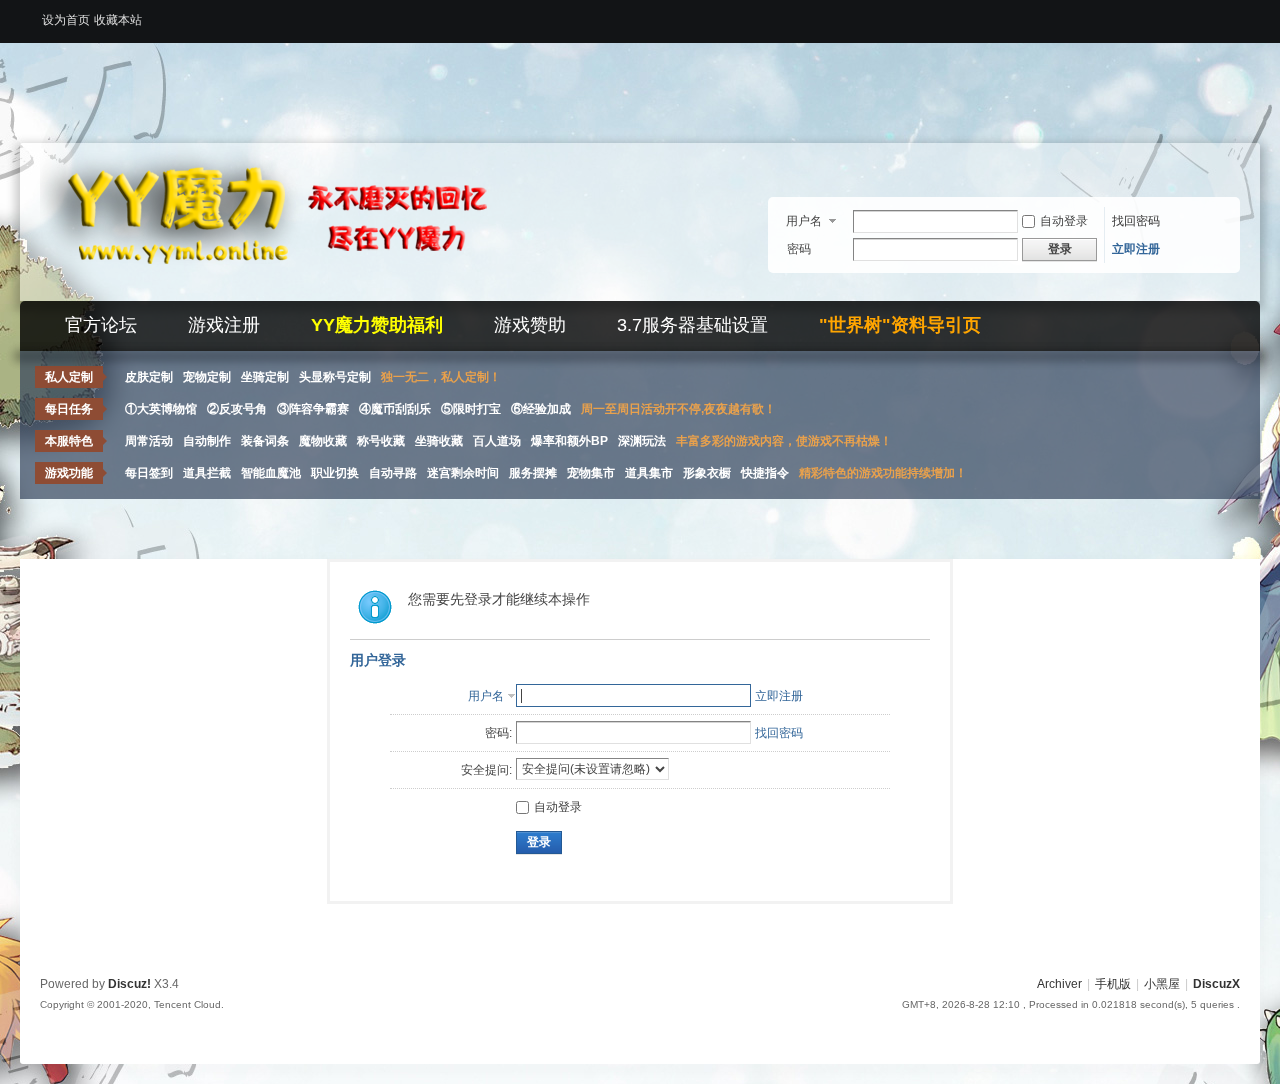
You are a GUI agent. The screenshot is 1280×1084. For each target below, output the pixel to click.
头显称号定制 (335, 377)
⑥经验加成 (541, 409)
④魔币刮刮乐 (395, 409)
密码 (799, 249)
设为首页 (66, 20)
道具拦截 (207, 473)
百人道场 (497, 441)
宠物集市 (591, 473)
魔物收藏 (323, 441)
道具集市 (649, 473)
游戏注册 (224, 325)
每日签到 (149, 473)
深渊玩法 (642, 441)
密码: (498, 733)
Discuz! (129, 984)
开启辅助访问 (1235, 14)
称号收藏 (381, 441)
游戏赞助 (530, 325)
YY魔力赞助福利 (377, 325)
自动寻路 (393, 473)
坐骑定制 (265, 377)
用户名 (804, 221)
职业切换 (335, 473)
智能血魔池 (271, 473)
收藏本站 (118, 20)
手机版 (1113, 984)
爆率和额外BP (569, 441)
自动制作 (207, 441)
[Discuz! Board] (290, 289)
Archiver (1059, 984)
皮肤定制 (149, 377)
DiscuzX (1216, 984)
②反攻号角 (237, 409)
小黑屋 (1162, 984)
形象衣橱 (707, 473)
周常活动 (149, 441)
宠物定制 (207, 377)
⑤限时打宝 (471, 409)
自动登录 (1064, 221)
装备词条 (265, 441)
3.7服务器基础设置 (692, 325)
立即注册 (1136, 249)
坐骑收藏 (439, 441)
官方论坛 (101, 325)
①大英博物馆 (161, 409)
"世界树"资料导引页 (900, 325)
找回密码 (1136, 221)
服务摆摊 (533, 473)
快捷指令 (765, 473)
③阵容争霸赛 (313, 409)
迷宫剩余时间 (463, 473)
